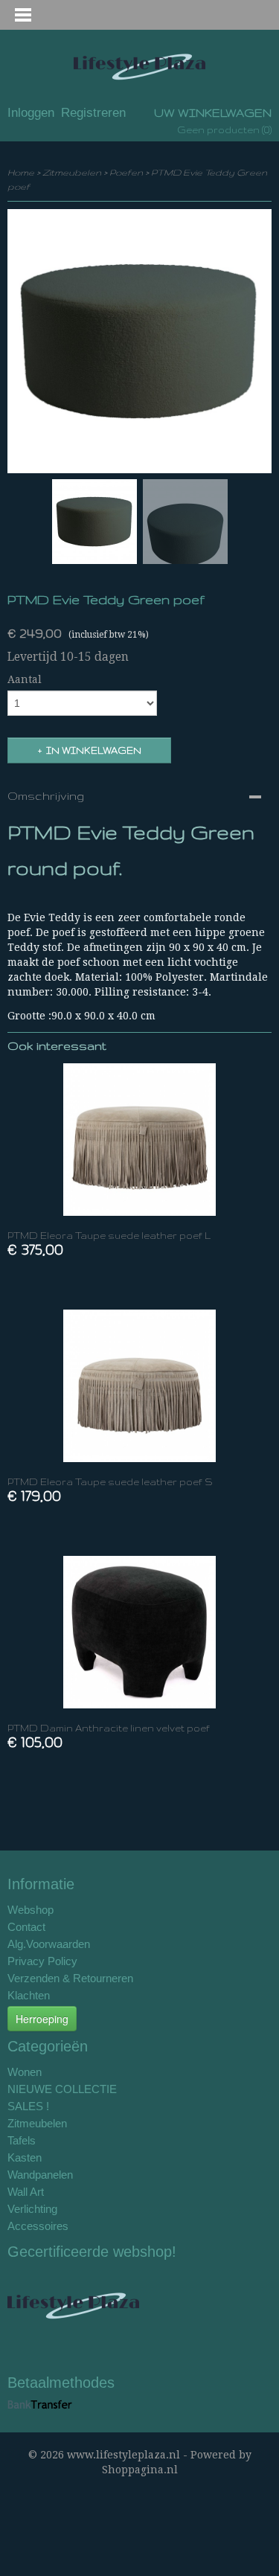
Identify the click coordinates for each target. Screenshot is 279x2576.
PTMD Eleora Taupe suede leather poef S (110, 1482)
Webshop (31, 1910)
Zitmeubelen (72, 172)
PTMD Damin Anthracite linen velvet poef (109, 1728)
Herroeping (42, 2019)
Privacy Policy (42, 1961)
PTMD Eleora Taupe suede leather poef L (109, 1236)
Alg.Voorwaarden (49, 1944)
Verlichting (32, 2209)
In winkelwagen (94, 750)
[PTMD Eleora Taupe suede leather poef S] (139, 1386)
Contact (26, 1927)
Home (21, 172)
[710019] (139, 341)
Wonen (25, 2072)
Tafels (22, 2140)
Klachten (29, 1995)
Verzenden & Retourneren (70, 1978)
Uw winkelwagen (213, 113)
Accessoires (38, 2226)
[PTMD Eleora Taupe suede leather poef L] (139, 1140)
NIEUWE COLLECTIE (62, 2089)
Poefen (126, 172)
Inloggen (31, 113)
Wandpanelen (40, 2175)
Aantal (25, 679)
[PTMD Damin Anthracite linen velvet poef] (139, 1632)
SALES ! (28, 2106)
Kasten (25, 2157)
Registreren (93, 113)
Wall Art (26, 2192)
